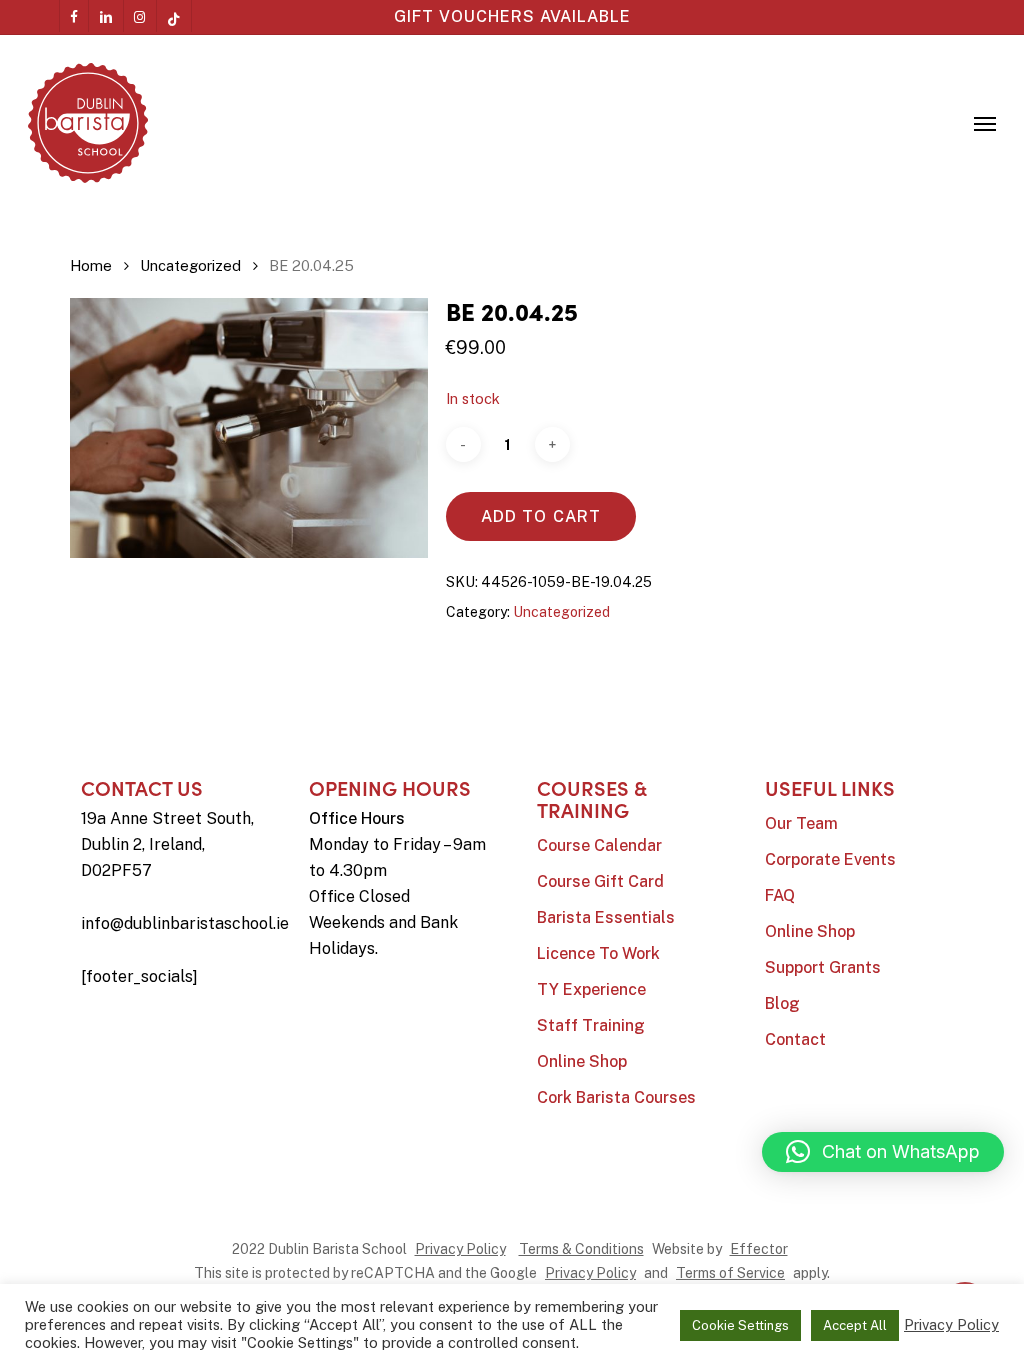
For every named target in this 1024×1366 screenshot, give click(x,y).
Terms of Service (730, 1273)
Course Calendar (599, 845)
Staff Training (591, 1025)
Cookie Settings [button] (740, 1325)
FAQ (780, 895)
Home (91, 265)
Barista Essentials (606, 917)
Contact (795, 1039)
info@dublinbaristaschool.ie (185, 923)
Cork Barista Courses (616, 1097)
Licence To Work (598, 953)
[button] (985, 123)
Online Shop (582, 1061)
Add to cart (541, 516)
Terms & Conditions (581, 1249)
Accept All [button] (855, 1325)
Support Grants (823, 967)
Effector (759, 1249)
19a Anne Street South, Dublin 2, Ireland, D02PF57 (167, 844)
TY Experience (591, 989)
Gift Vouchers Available (512, 16)
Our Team (801, 823)
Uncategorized (190, 265)
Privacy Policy (460, 1249)
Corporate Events (830, 859)
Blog (782, 1003)
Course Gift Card (600, 881)
